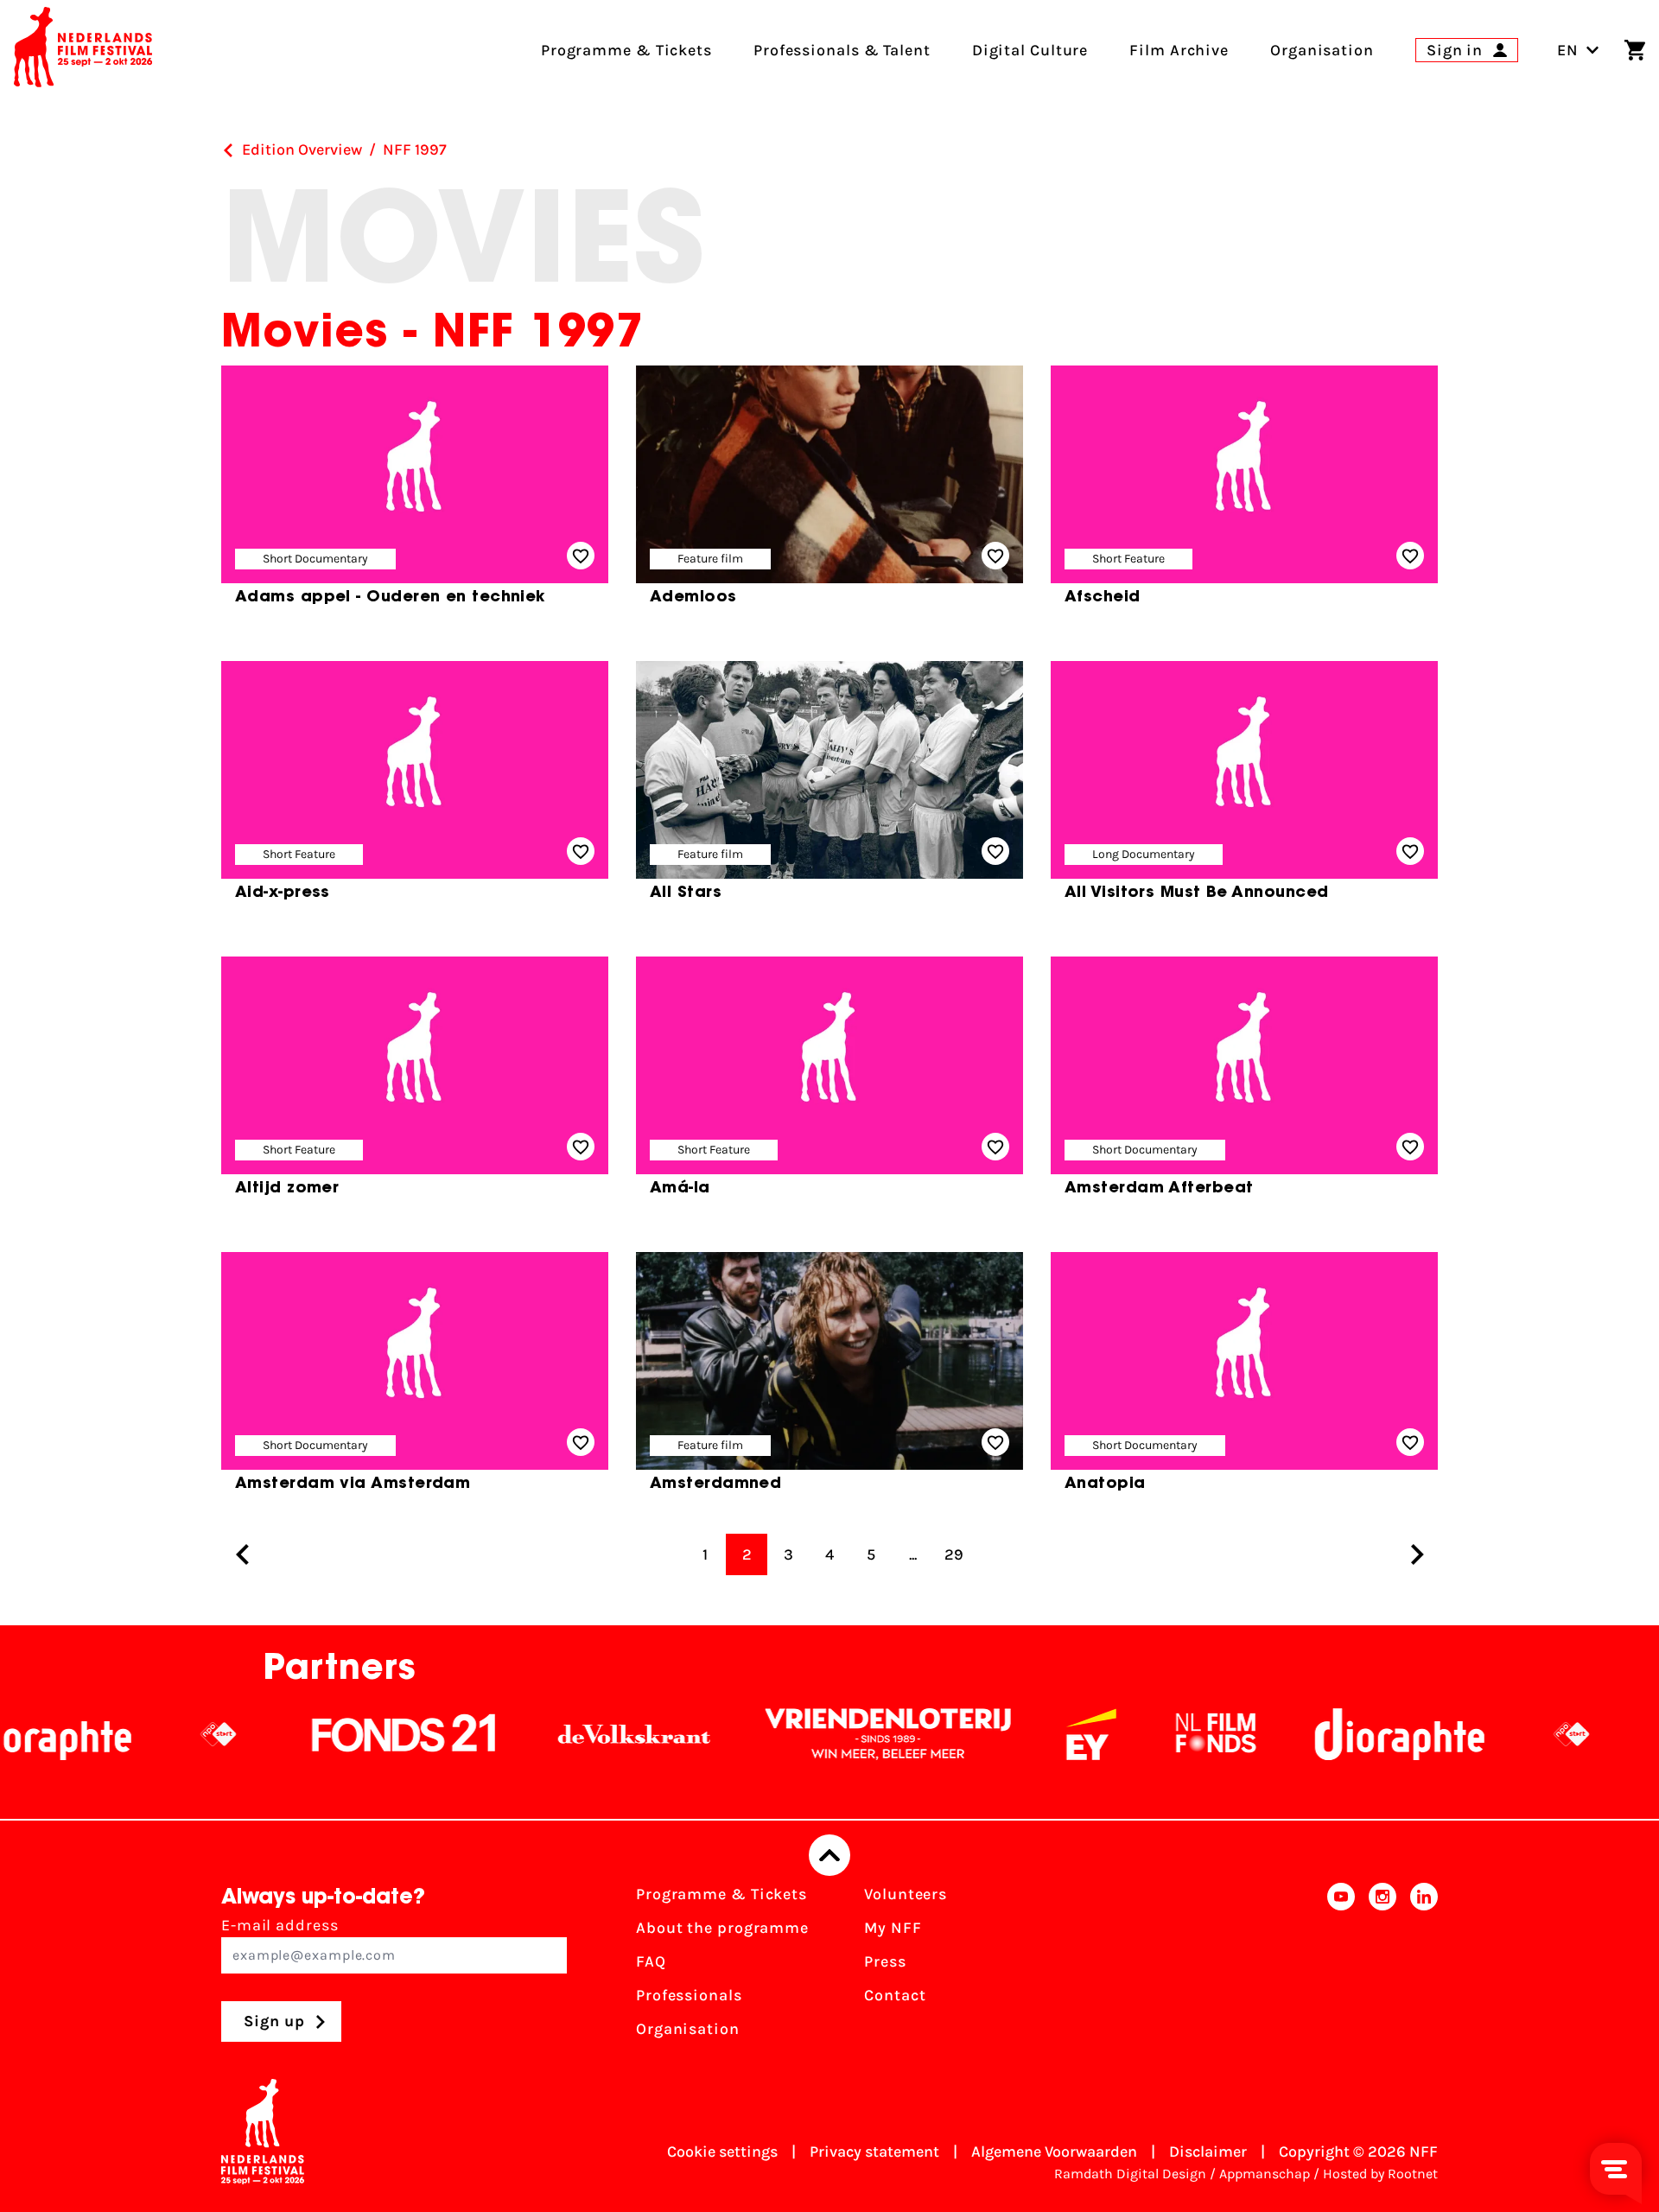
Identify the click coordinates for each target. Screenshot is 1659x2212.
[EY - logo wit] (998, 1734)
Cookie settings (722, 2152)
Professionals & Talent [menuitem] (842, 50)
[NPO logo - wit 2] (125, 1734)
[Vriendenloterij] (795, 1734)
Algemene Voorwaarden (1054, 2152)
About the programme (722, 1928)
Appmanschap (1265, 2174)
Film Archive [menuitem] (1179, 50)
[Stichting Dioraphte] (1306, 1734)
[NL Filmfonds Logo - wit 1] (1122, 1734)
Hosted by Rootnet (1380, 2174)
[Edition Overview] (228, 150)
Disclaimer (1208, 2152)
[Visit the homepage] (83, 50)
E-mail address (280, 1925)
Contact (895, 1995)
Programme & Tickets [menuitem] (626, 50)
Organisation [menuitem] (1322, 50)
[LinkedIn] (1424, 1967)
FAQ (651, 1961)
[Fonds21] (311, 1734)
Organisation (688, 2029)
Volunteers (906, 1894)
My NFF (893, 1928)
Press (885, 1961)
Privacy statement (874, 2152)
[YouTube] (1341, 1967)
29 (954, 1554)
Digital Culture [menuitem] (1030, 50)
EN (1568, 50)
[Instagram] (1382, 1967)
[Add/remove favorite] (581, 556)
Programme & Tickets (721, 1894)
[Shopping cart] (1635, 50)
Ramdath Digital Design (1130, 2174)
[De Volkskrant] (541, 1734)
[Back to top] (829, 1855)
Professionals (689, 1995)
